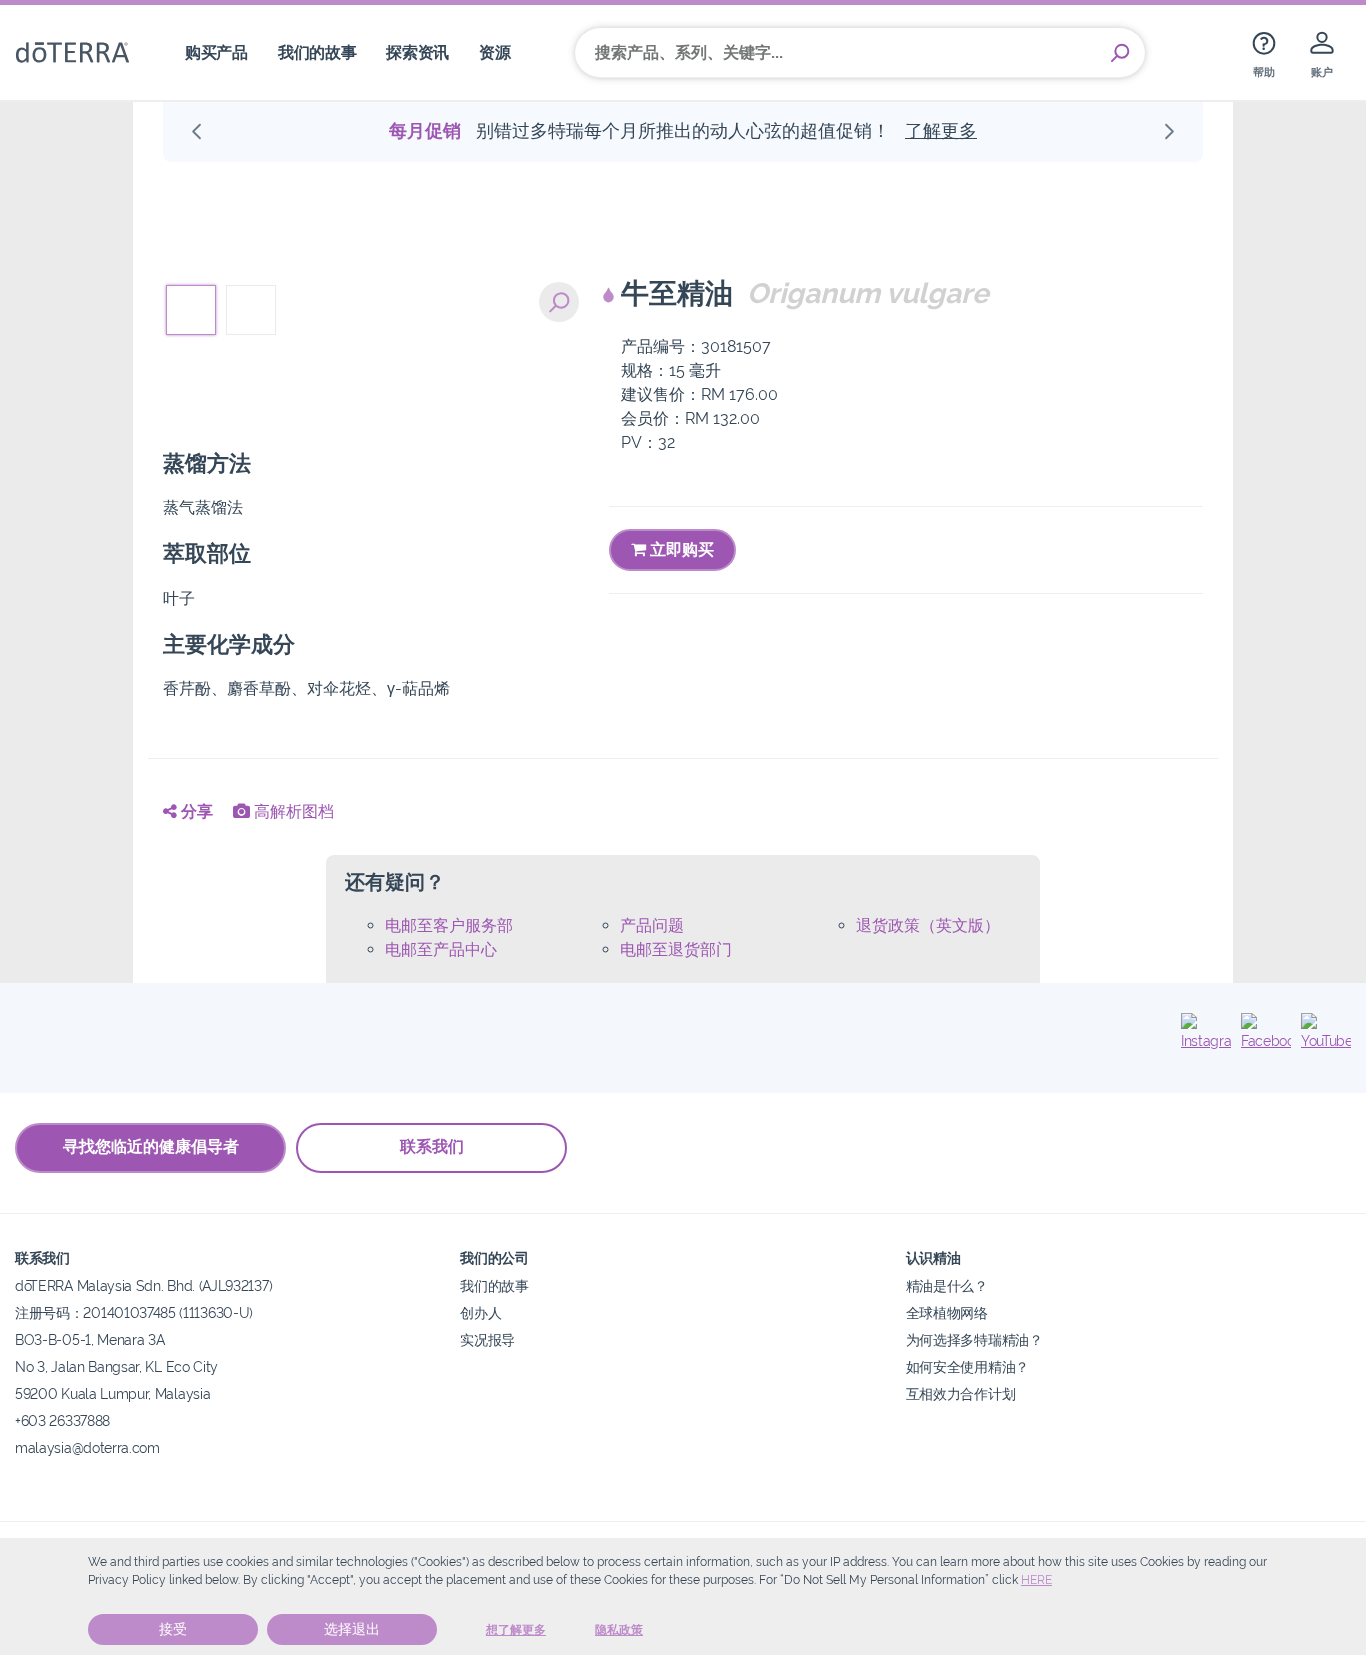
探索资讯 (417, 52)
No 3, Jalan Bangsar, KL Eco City (116, 1366)
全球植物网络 (947, 1312)
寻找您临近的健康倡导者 (151, 1146)
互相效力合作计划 (961, 1393)
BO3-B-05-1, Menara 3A (90, 1339)
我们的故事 (317, 52)
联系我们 (432, 1146)
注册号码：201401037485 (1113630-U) (134, 1312)
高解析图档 (292, 811)
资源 (494, 52)
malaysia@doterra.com (87, 1447)
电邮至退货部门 (676, 949)
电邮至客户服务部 (449, 925)
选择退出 (352, 1629)
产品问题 (652, 925)
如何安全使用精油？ (967, 1366)
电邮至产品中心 (441, 949)
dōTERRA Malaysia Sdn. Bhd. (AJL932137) (143, 1285)
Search (1120, 53)
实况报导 (487, 1339)
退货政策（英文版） (928, 925)
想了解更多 (516, 1630)
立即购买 (680, 549)
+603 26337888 (62, 1420)
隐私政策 (619, 1630)
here (1036, 1580)
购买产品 (216, 52)
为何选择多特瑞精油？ (974, 1339)
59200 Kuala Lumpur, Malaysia (112, 1393)
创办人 (480, 1312)
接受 (173, 1629)
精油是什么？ (947, 1285)
